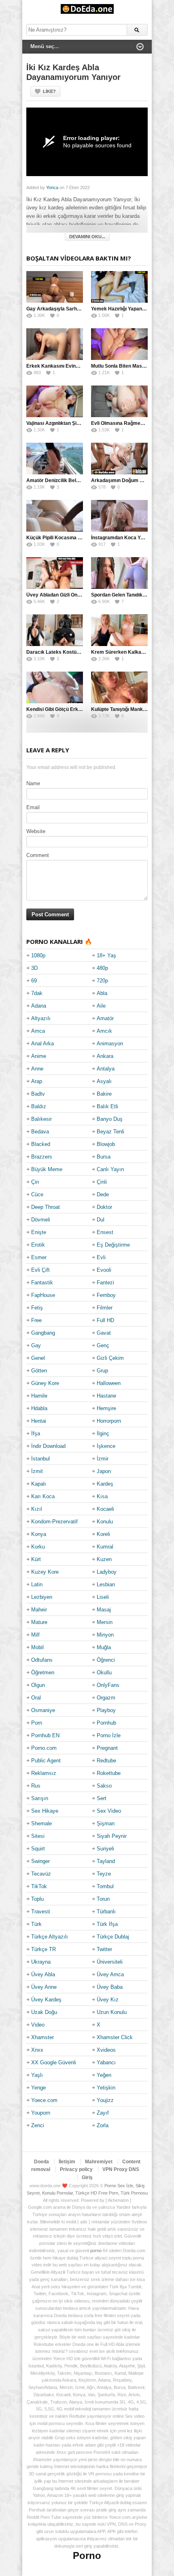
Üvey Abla (43, 1974)
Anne (37, 1069)
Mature (39, 1622)
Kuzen (104, 1559)
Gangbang (43, 1333)
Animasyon (110, 1044)
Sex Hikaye (45, 1811)
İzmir (103, 1459)
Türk (36, 1924)
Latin (37, 1584)
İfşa (36, 1433)
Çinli (102, 1182)
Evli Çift (40, 1270)
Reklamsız (44, 1773)
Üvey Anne (44, 1987)
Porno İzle (109, 1735)
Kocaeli (105, 1509)
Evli (101, 1257)
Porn (37, 1723)
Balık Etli (107, 1106)
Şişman (106, 1823)
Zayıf (103, 2113)
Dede (103, 1194)
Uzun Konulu (112, 2012)
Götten (39, 1371)
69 (34, 981)
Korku (38, 1547)
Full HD (105, 1320)
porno (96, 2251)
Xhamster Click (115, 2037)
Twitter (104, 1949)
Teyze (104, 1874)
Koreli (103, 1534)
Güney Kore (45, 1383)
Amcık (104, 1031)
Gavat (104, 1333)
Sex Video (109, 1811)
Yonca (52, 187)
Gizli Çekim (110, 1358)
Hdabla (39, 1408)
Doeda (41, 2162)
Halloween (109, 1383)
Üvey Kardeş (46, 2000)
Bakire (104, 1094)
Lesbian (106, 1584)
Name (33, 783)
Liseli (103, 1597)
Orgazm (106, 1698)
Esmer (39, 1257)
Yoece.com (44, 2100)
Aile (101, 1006)
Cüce (37, 1194)
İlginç (103, 1433)
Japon (104, 1471)
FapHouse (43, 1295)
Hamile (39, 1396)
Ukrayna (41, 1962)
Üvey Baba (110, 1987)
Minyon (105, 1635)
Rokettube (109, 1773)
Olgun (38, 1685)
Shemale (41, 1823)
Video (38, 2025)
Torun (103, 1899)
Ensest (105, 1232)
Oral (36, 1698)
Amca (38, 1031)
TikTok (39, 1886)
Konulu (105, 1522)
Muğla (104, 1647)
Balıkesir (41, 1119)
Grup (102, 1371)
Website (36, 831)
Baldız (39, 1106)
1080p (38, 955)
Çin (35, 1182)
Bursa (104, 1157)
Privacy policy (76, 2169)
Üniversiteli (110, 1962)
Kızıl (37, 1509)
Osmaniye (43, 1710)
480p (102, 968)
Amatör (105, 1018)
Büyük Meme (47, 1169)
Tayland (106, 1861)
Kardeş (105, 1484)
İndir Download (48, 1446)
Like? (49, 91)
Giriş (87, 2178)
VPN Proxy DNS (121, 2169)
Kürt (36, 1559)
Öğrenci (106, 1660)
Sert (102, 1798)
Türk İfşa (107, 1924)
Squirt (38, 1849)
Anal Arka (42, 1044)
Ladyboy (107, 1572)
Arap (37, 1081)
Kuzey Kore (45, 1572)
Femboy (106, 1295)
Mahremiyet (99, 2162)
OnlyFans (108, 1685)
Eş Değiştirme (113, 1245)
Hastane (106, 1396)
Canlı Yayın (110, 1169)
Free (36, 1320)
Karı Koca (43, 1496)
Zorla (103, 2125)
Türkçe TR (43, 1949)
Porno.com (44, 1748)
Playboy (106, 1710)
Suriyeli (105, 1849)
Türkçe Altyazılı (50, 1937)
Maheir (39, 1610)
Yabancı (106, 2062)
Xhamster (42, 2037)
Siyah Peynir (112, 1836)
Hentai (39, 1421)
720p (102, 981)
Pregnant (107, 1748)
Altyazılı (41, 1018)
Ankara (105, 1056)
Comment (38, 855)
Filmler (105, 1308)
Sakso (104, 1786)
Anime (39, 1056)
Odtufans (42, 1660)
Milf (35, 1635)
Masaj (104, 1610)
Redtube (106, 1761)
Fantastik (42, 1283)
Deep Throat (46, 1207)
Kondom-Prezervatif (54, 1522)
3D (34, 968)
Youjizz (105, 2100)
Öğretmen (43, 1672)
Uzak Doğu (44, 2012)
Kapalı (39, 1484)
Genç (103, 1345)
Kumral (105, 1547)
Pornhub (106, 1723)
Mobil (37, 1647)
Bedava (40, 1132)
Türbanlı (106, 1912)
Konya (39, 1534)
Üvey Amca (110, 1974)
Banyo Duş (110, 1119)
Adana (39, 1006)
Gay (36, 1345)
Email (33, 807)
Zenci (38, 2125)
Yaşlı (37, 2075)
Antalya (106, 1069)
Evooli (104, 1270)
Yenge (38, 2088)
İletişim (67, 2162)
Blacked (41, 1144)
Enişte (39, 1232)
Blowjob (106, 1144)
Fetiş (37, 1308)
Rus (36, 1786)
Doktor (104, 1207)
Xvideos (106, 2050)
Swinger (40, 1861)
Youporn (41, 2113)
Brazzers (42, 1157)
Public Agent (46, 1761)
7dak (37, 993)
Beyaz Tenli (110, 1132)
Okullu (104, 1672)
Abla (102, 993)
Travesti (41, 1912)
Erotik (38, 1245)
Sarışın (40, 1798)
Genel (38, 1358)
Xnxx (37, 2050)
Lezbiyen (42, 1597)
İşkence (106, 1446)
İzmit (37, 1471)
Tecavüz (41, 1874)
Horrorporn (109, 1421)
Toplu (37, 1899)
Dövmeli (41, 1220)
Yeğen (104, 2075)
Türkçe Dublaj (113, 1937)
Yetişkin (106, 2088)
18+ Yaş (106, 955)
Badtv (38, 1094)
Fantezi (105, 1283)
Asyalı (104, 1081)
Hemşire (106, 1408)
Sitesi (38, 1836)
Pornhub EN (45, 1735)
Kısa (102, 1496)
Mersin (105, 1622)
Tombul (105, 1886)
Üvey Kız (108, 2000)
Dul (101, 1220)
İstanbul (40, 1459)
